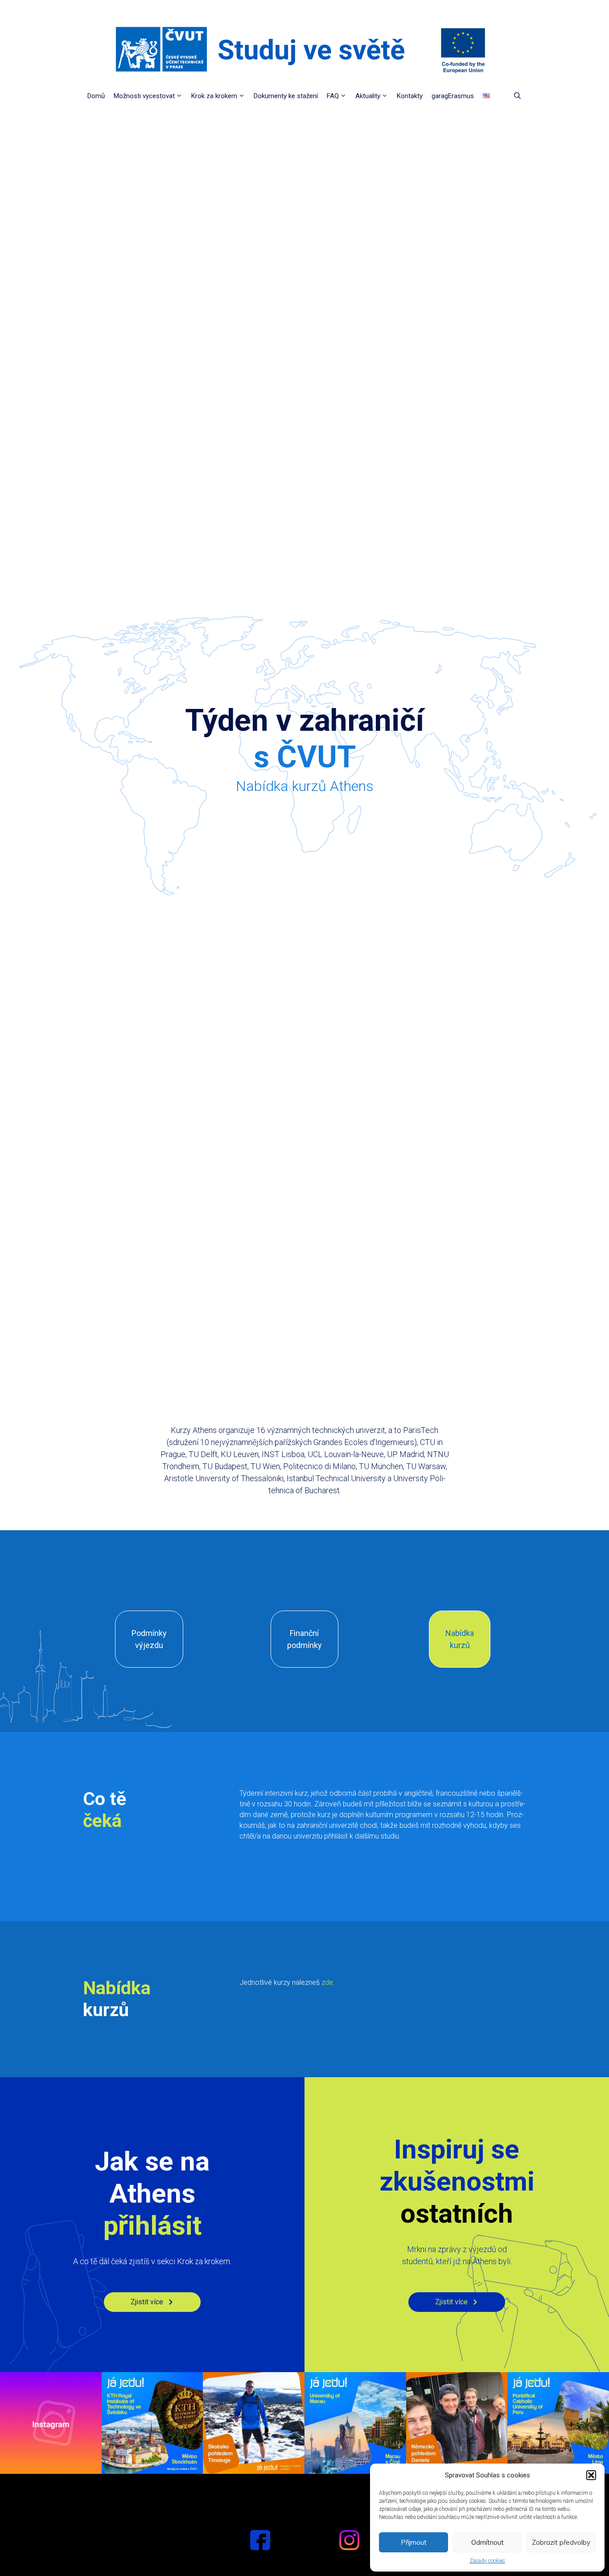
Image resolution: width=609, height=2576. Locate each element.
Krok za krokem (214, 96)
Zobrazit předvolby (561, 2542)
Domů (96, 96)
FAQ (333, 96)
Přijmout (414, 2542)
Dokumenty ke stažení (286, 96)
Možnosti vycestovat (144, 96)
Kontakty (410, 96)
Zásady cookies (487, 2561)
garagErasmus (453, 96)
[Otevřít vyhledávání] (517, 96)
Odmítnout (488, 2542)
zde (327, 1982)
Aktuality (368, 96)
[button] (591, 2475)
